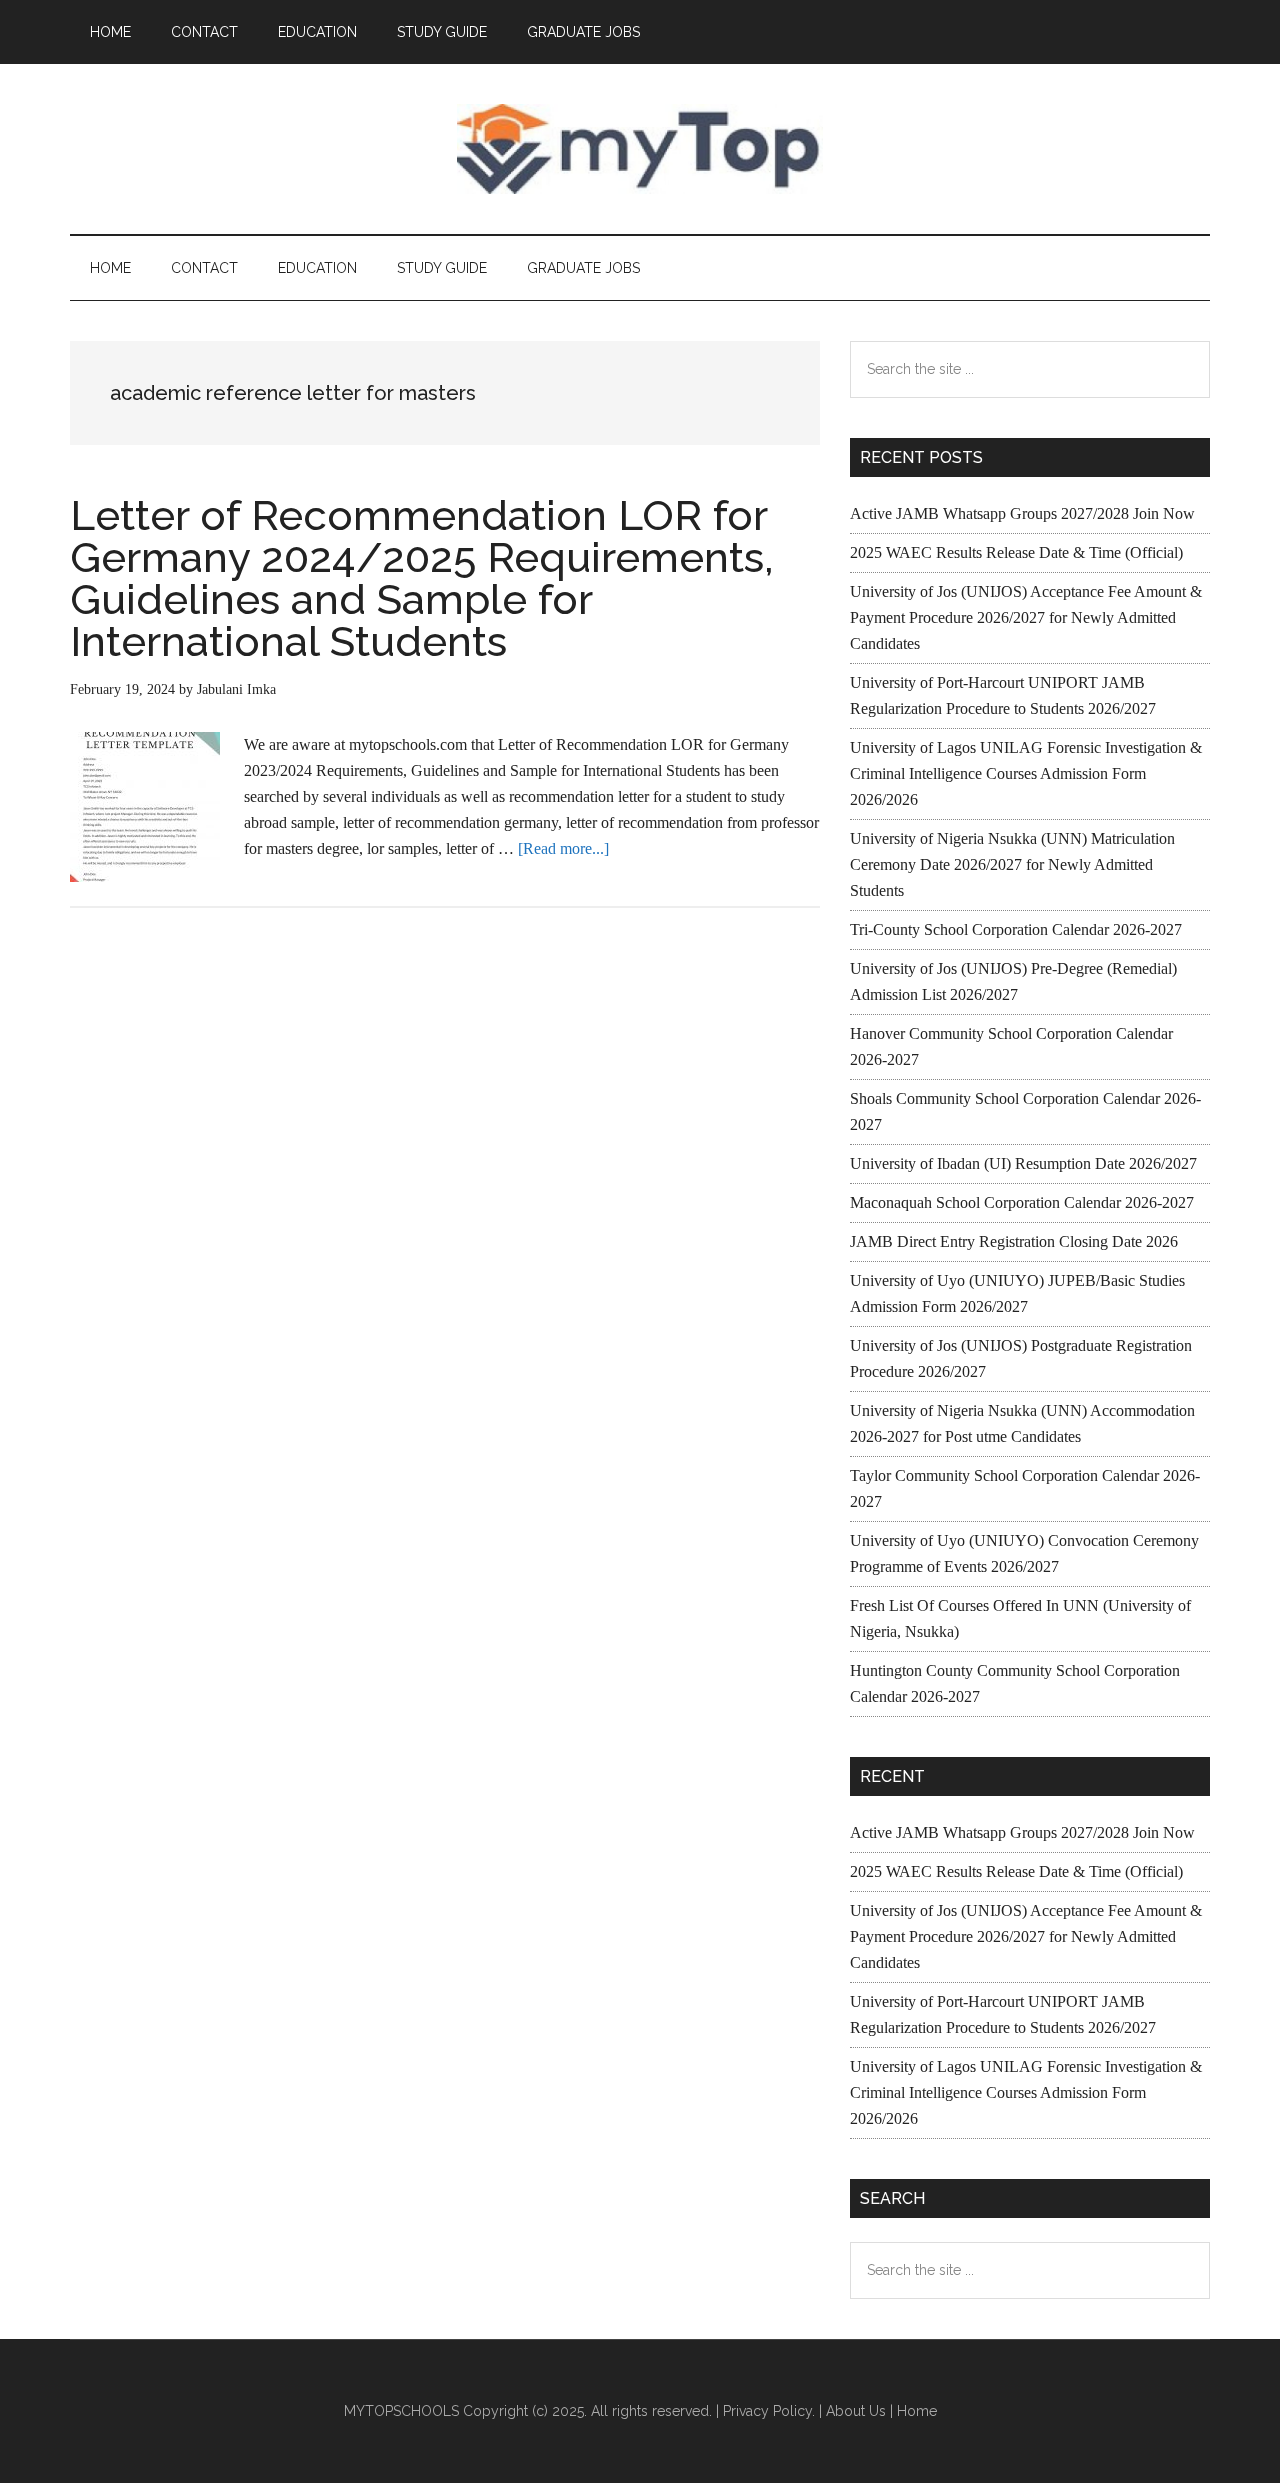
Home (917, 2411)
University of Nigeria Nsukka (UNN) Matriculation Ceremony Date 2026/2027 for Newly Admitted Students (1012, 864)
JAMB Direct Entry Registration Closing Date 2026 (1014, 1241)
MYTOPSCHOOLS (640, 149)
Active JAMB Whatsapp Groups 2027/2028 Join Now (1022, 513)
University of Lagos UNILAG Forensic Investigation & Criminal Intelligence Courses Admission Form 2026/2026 (1026, 773)
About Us (856, 2411)
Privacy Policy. (769, 2411)
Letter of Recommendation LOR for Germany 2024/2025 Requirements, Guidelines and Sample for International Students (421, 578)
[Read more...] (563, 848)
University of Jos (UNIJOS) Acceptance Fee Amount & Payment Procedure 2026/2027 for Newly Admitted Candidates (1026, 617)
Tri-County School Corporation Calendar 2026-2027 (1016, 929)
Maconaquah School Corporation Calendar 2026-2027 (1022, 1202)
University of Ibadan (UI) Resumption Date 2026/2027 (1023, 1163)
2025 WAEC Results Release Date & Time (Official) (1016, 552)
